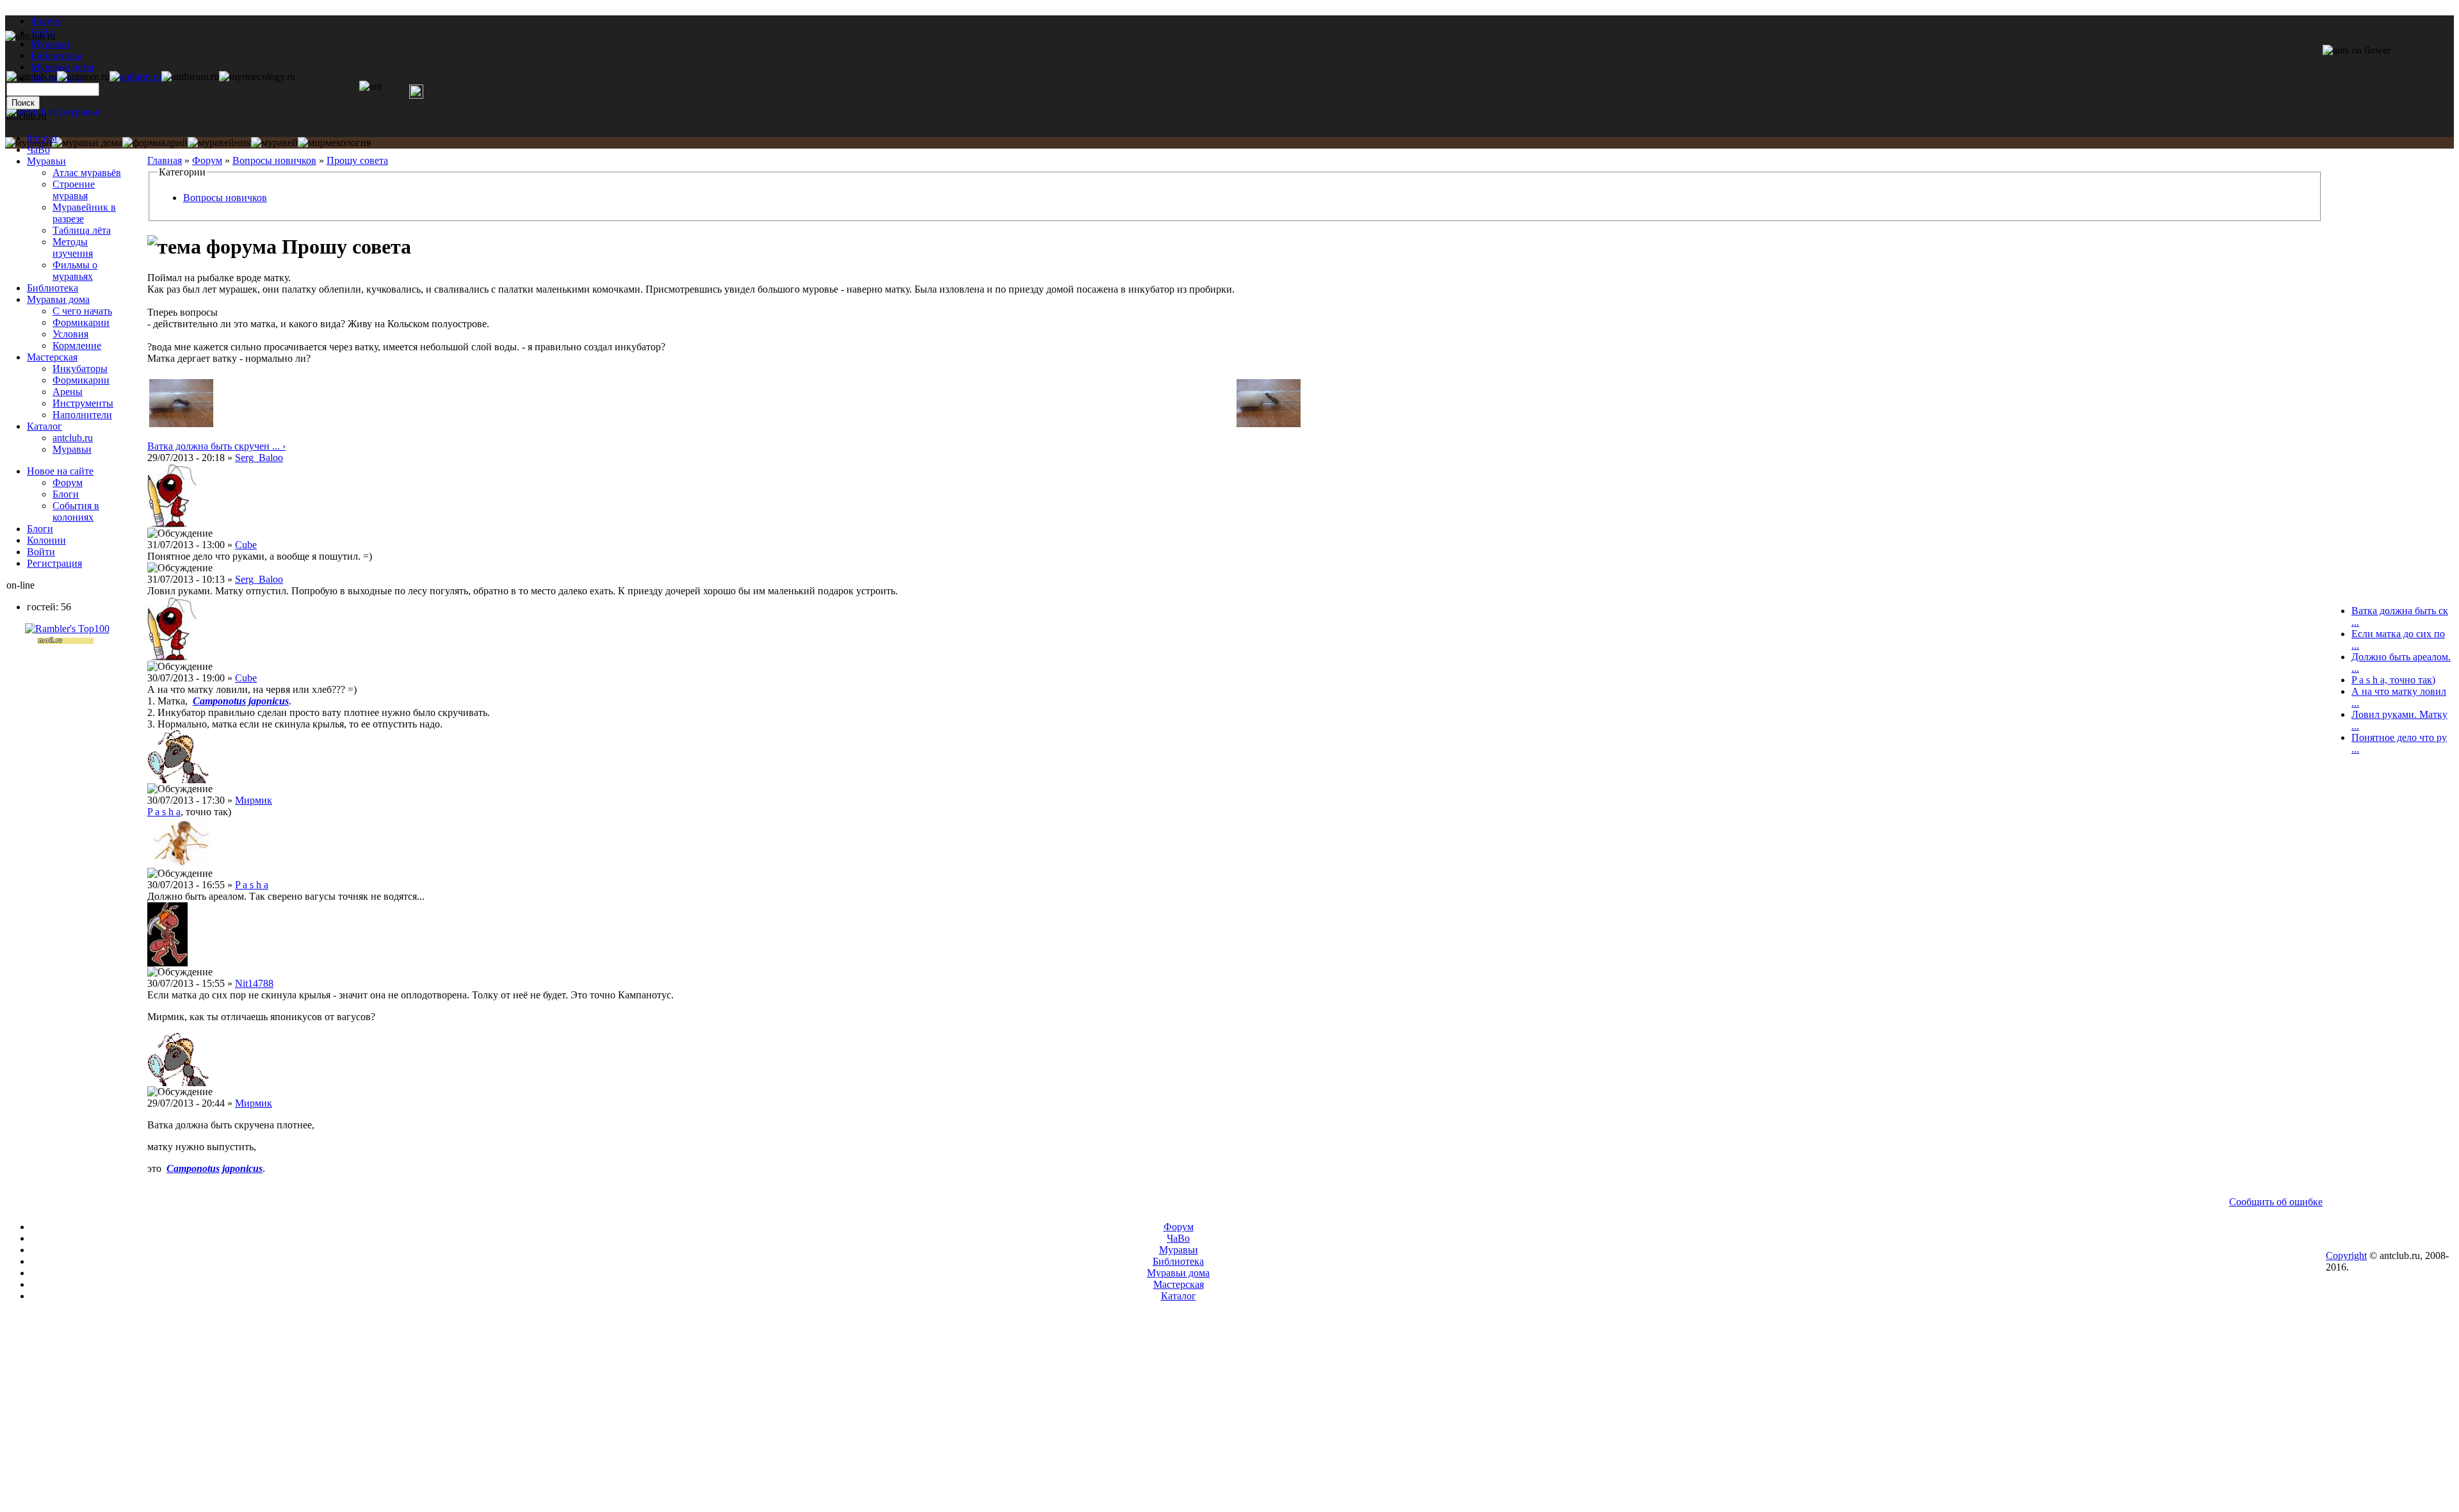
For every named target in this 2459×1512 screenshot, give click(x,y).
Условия (70, 334)
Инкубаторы (80, 369)
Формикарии (81, 322)
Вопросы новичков (274, 160)
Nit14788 (254, 983)
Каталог (45, 426)
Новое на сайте (60, 471)
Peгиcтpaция (54, 563)
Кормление (77, 345)
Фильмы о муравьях (75, 271)
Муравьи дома (58, 299)
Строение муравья (74, 190)
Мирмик (254, 800)
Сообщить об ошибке (2276, 1202)
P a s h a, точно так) (2393, 680)
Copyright (2346, 1256)
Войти (41, 552)
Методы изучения (73, 248)
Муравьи (46, 161)
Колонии (46, 540)
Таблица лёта (82, 230)
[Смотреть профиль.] (172, 524)
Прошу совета (357, 160)
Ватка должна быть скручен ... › (216, 446)
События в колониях (76, 511)
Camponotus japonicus (241, 701)
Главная (165, 160)
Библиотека (53, 288)
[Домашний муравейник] (135, 77)
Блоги (66, 494)
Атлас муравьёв (87, 173)
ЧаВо (38, 150)
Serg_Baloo (259, 458)
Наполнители (82, 415)
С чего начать (82, 311)
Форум (46, 21)
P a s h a (164, 812)
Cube (246, 545)
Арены (68, 392)
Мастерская (52, 357)
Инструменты (83, 403)
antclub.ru (73, 438)
